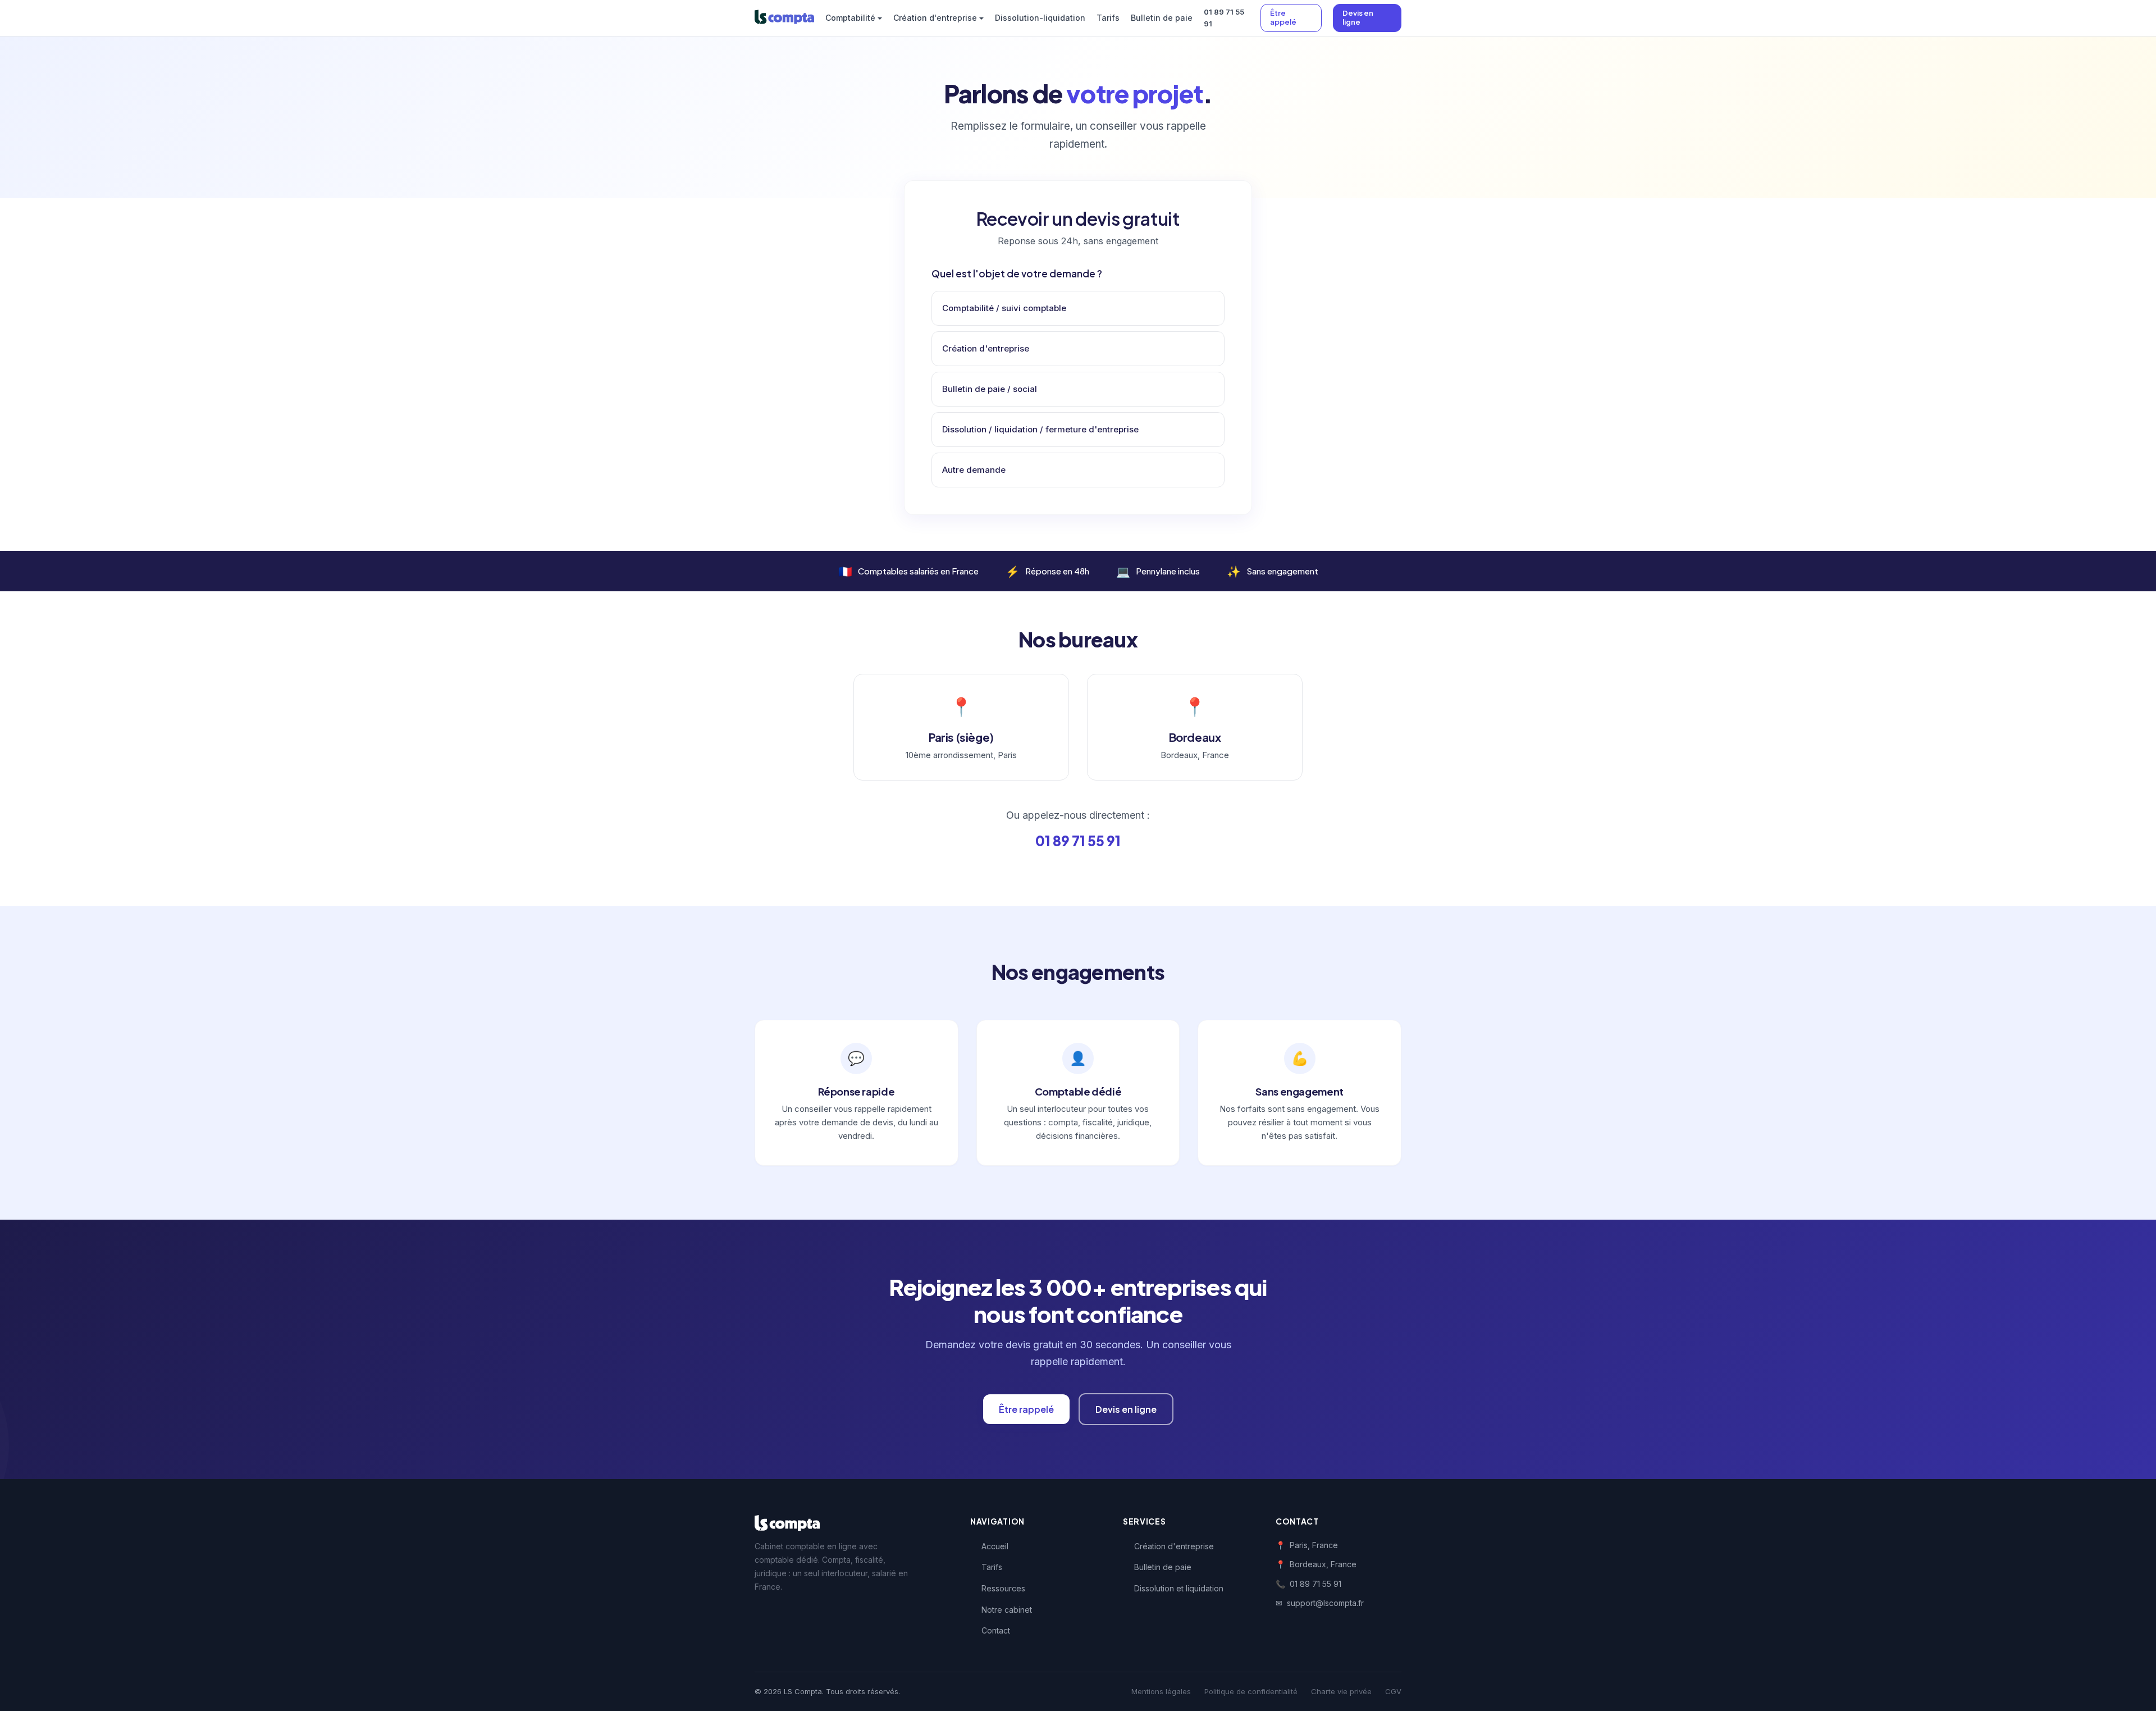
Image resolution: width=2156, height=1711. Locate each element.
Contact (996, 1630)
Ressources (1003, 1588)
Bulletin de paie (1162, 18)
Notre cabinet (1007, 1610)
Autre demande (974, 470)
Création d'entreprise (935, 18)
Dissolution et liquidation (1179, 1588)
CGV (1393, 1691)
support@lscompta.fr (1325, 1603)
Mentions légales (1161, 1691)
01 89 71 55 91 (1224, 18)
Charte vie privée (1341, 1691)
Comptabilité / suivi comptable (1004, 308)
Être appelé (1283, 17)
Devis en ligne (1358, 17)
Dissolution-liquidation (1040, 18)
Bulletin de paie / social (990, 389)
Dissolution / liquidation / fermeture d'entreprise (1040, 429)
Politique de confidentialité (1251, 1691)
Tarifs (1108, 18)
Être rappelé (1026, 1409)
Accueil (995, 1546)
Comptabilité (850, 18)
